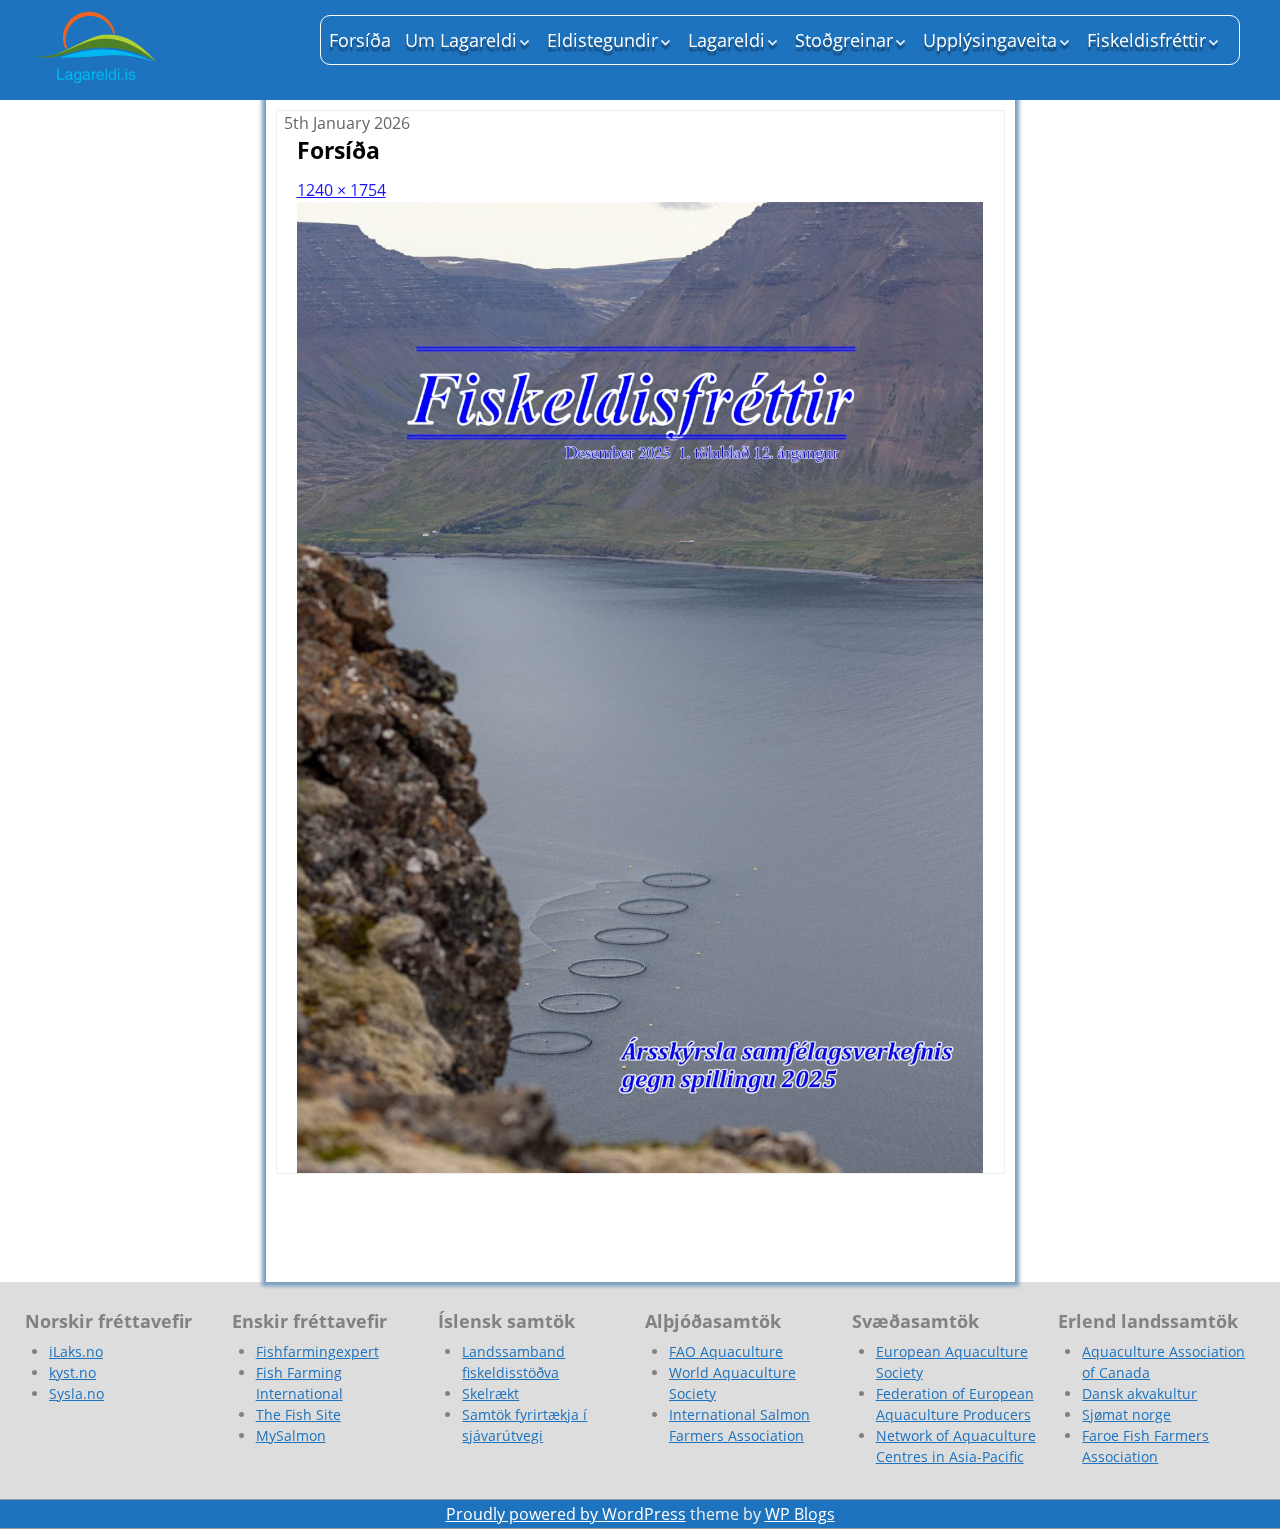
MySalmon (291, 1435)
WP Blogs (800, 1514)
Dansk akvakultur (1139, 1393)
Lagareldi (726, 40)
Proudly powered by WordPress (566, 1514)
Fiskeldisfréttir (1146, 40)
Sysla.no (76, 1393)
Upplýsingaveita (990, 40)
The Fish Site (298, 1414)
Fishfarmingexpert (317, 1351)
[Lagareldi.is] (160, 50)
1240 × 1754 (341, 190)
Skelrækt (490, 1393)
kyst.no (72, 1372)
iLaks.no (76, 1351)
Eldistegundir (602, 40)
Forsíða (360, 40)
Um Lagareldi (461, 40)
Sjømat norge (1126, 1414)
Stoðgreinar (844, 40)
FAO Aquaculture (726, 1351)
